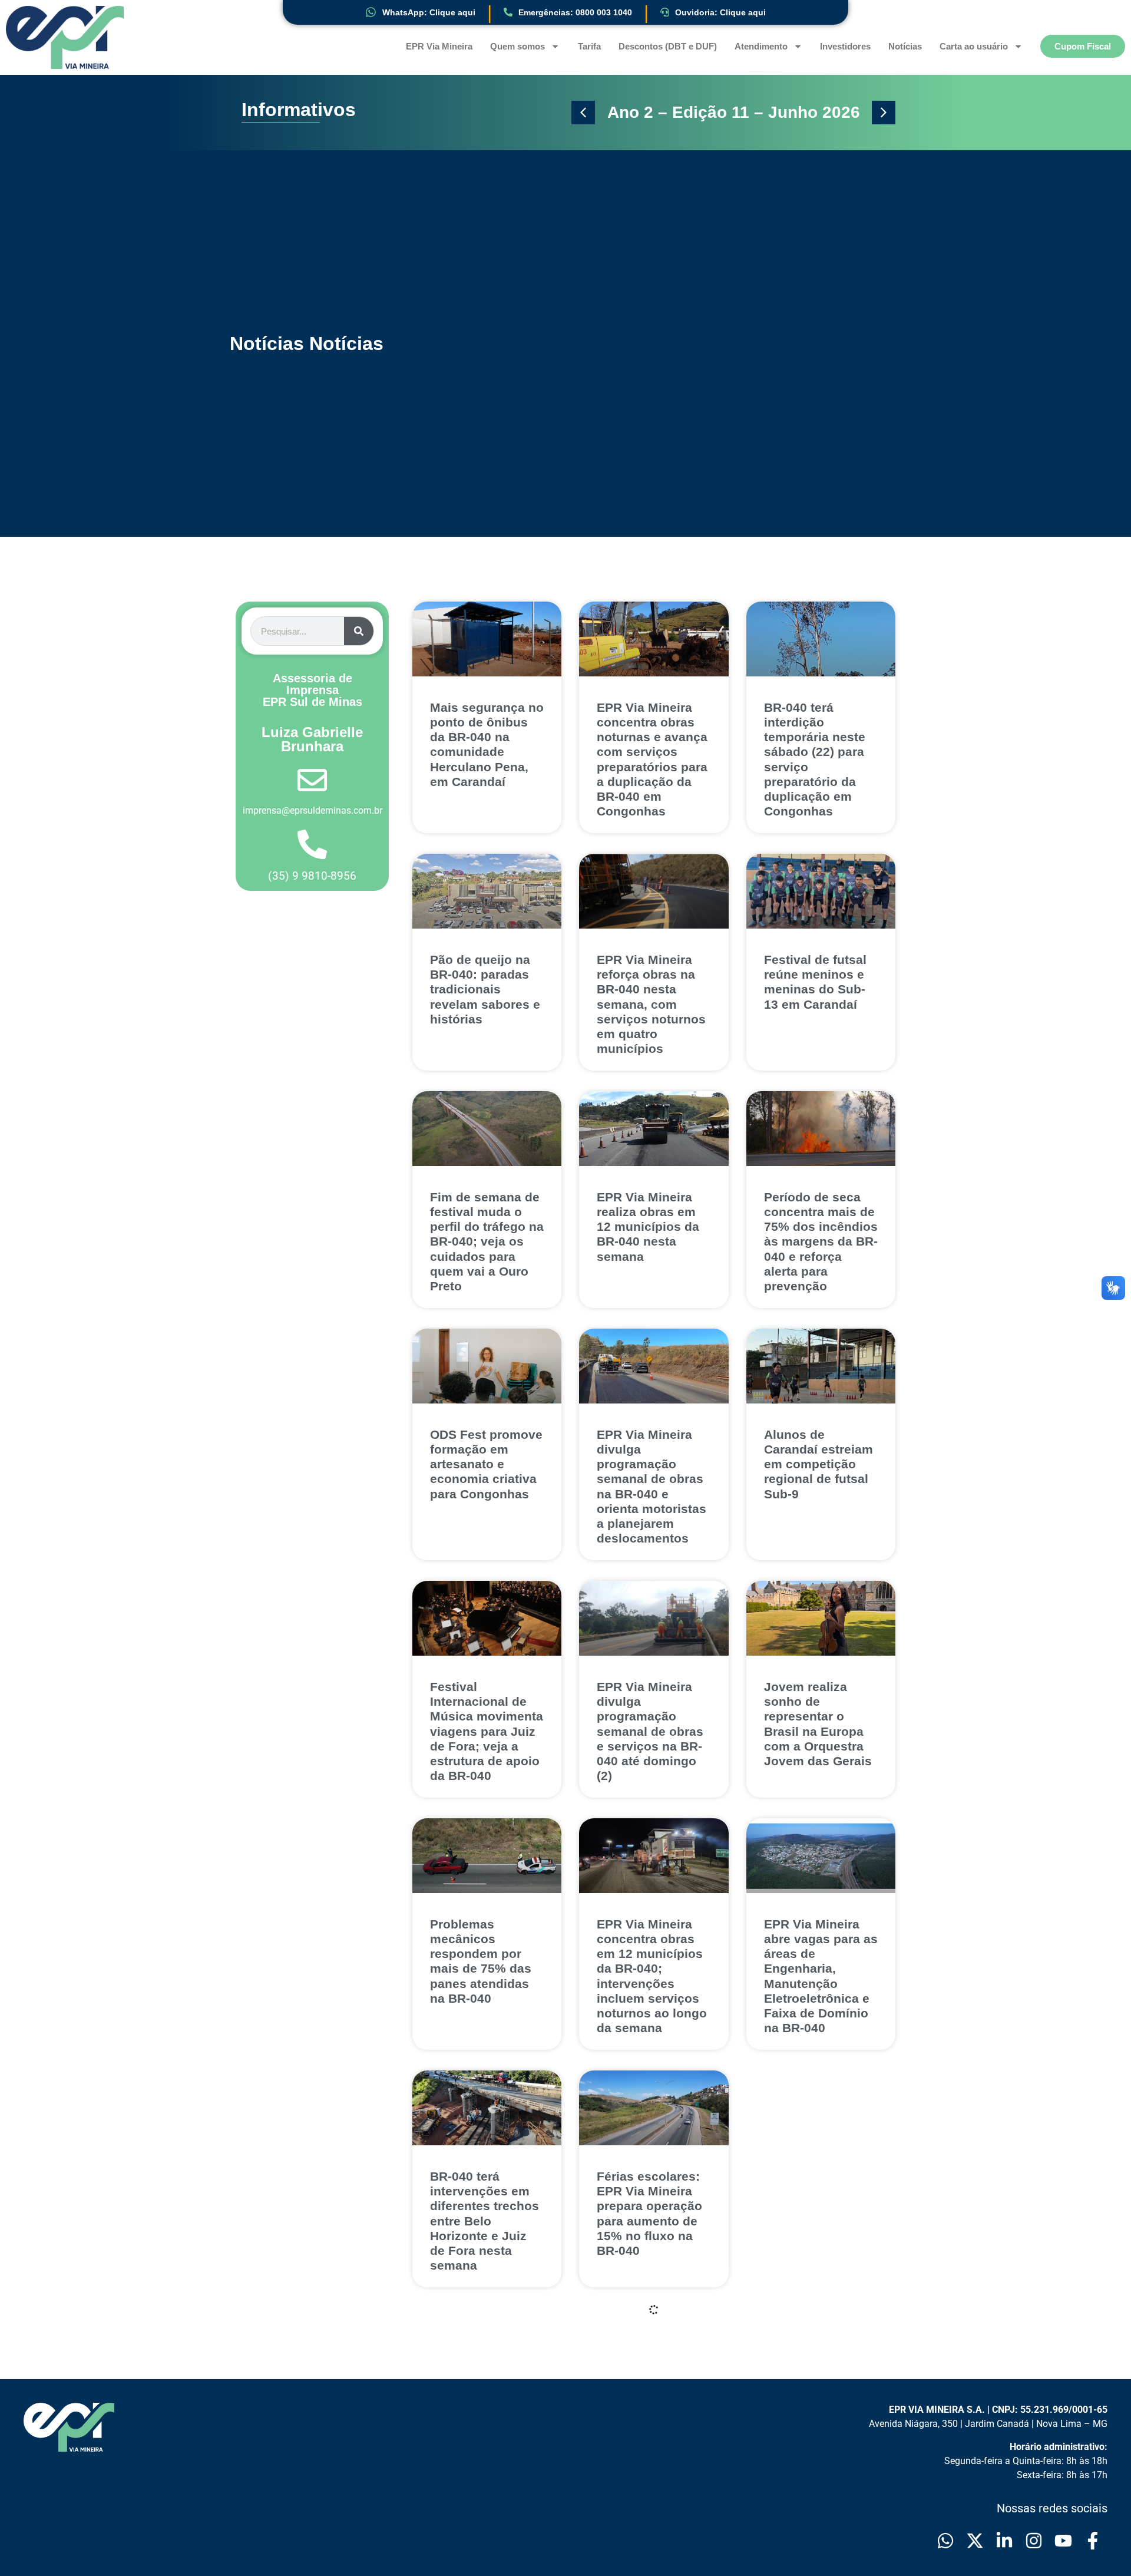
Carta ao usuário (974, 46)
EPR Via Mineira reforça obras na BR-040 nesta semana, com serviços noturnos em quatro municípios (651, 1004)
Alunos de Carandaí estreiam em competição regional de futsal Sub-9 (819, 1464)
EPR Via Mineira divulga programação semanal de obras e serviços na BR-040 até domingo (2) (650, 1731)
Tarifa (589, 46)
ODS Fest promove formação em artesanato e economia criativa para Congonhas (486, 1464)
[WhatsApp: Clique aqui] (371, 12)
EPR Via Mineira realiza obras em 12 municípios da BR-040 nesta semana (648, 1227)
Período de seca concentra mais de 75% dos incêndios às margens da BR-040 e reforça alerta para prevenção (821, 1241)
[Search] (359, 631)
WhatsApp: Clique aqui (429, 12)
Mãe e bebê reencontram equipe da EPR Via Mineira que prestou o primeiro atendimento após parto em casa (485, 2488)
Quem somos (517, 46)
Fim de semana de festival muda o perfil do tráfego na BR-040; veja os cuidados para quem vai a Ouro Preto (487, 1241)
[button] (583, 113)
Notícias (905, 46)
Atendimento (761, 46)
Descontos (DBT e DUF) (668, 46)
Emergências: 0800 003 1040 (575, 12)
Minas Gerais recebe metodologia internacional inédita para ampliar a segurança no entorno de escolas (805, 2236)
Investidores (845, 46)
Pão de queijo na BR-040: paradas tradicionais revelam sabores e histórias (485, 989)
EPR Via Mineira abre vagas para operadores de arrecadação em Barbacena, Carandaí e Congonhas (645, 2488)
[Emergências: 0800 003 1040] (508, 12)
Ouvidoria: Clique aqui (720, 12)
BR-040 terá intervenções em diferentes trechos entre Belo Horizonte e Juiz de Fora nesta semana (485, 2221)
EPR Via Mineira (439, 46)
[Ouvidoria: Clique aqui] (665, 12)
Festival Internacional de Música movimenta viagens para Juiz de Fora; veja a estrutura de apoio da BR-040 (487, 1731)
